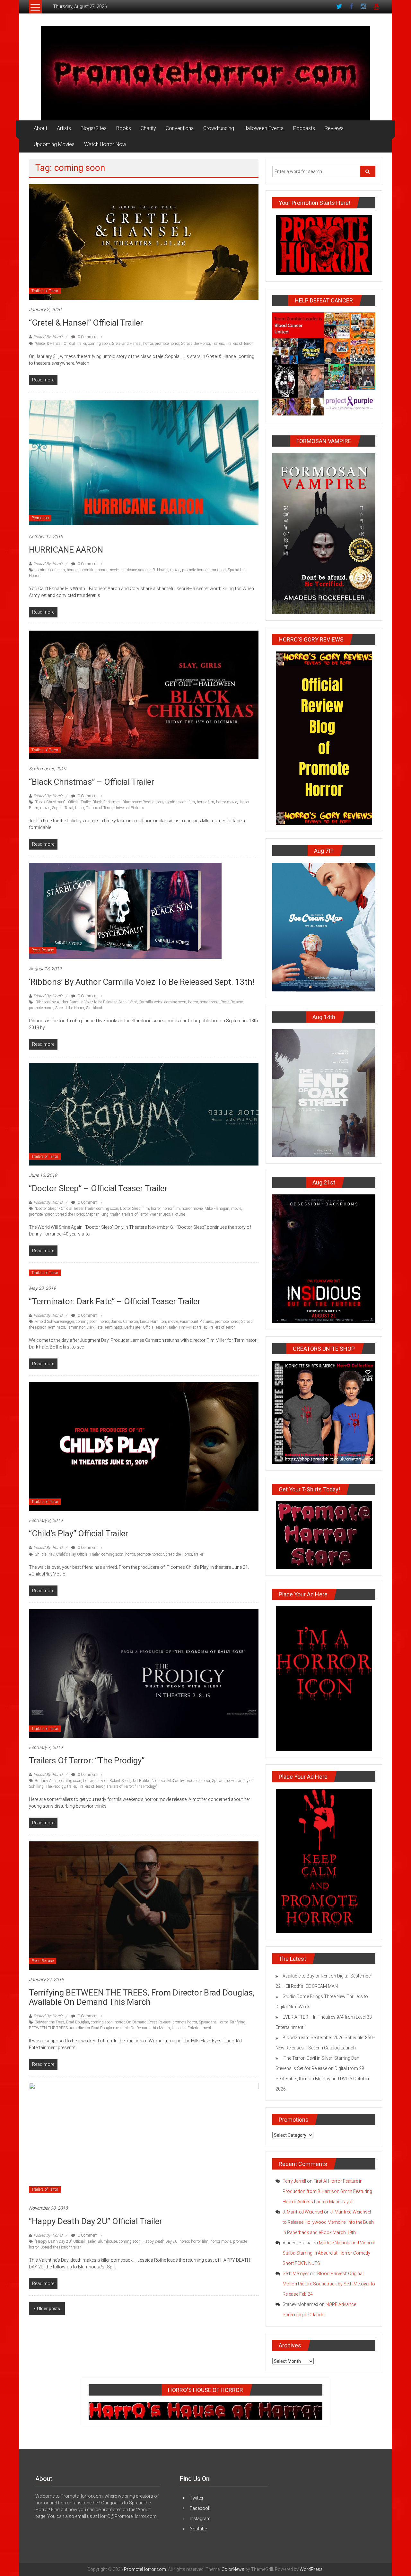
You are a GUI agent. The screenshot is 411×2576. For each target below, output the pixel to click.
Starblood (94, 1008)
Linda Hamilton (153, 1322)
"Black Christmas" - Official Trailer (63, 802)
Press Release (43, 950)
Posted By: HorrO (48, 337)
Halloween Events (264, 128)
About (40, 128)
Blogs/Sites (94, 128)
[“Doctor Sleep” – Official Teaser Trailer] (144, 1114)
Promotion (40, 518)
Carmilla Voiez (151, 1002)
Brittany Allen (46, 1781)
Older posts (48, 2309)
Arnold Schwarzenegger (54, 1322)
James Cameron (125, 1322)
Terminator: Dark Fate (85, 1327)
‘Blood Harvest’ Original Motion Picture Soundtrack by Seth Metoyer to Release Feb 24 (329, 2284)
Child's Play (44, 1554)
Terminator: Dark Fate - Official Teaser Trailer (140, 1327)
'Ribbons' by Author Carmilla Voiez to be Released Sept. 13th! (86, 1002)
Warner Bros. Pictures (168, 1214)
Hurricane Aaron (134, 570)
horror (148, 344)
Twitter (197, 2498)
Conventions (180, 128)
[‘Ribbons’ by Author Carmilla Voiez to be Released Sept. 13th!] (125, 911)
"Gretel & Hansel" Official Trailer (60, 344)
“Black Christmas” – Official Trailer (92, 782)
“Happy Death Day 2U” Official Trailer (96, 2221)
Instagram (200, 2519)
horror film (87, 570)
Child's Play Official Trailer (78, 1554)
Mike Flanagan (217, 1209)
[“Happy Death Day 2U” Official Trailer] (144, 2140)
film (62, 570)
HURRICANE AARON (66, 550)
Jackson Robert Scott (112, 1781)
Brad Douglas (78, 2022)
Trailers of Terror (45, 291)
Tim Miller (187, 1327)
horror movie (108, 570)
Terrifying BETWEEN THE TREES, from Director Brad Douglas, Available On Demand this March (142, 1997)
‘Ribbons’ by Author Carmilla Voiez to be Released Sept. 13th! (142, 982)
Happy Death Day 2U (160, 2241)
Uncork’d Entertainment (192, 2028)
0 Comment (87, 337)
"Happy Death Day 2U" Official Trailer (65, 2241)
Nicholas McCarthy (168, 1781)
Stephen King (97, 1214)
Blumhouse (107, 2241)
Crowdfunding (219, 128)
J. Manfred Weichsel (303, 2212)
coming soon (99, 344)
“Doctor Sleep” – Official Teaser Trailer (98, 1188)
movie (175, 570)
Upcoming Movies (54, 144)
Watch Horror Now (105, 144)
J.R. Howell (159, 570)
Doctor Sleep (130, 1209)
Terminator (56, 1327)
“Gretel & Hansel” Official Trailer (86, 323)
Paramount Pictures (196, 1322)
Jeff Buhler (141, 1781)
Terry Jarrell (294, 2181)
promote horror (167, 344)
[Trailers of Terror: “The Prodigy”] (144, 1673)
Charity (148, 128)
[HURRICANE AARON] (144, 462)
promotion (217, 570)
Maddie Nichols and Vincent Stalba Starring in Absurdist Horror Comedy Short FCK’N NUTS (329, 2253)
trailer (80, 808)
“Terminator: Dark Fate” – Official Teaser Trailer (115, 1301)
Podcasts (304, 128)
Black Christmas (106, 802)
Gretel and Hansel (127, 344)
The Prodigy (55, 1786)
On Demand (136, 2022)
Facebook (200, 2508)
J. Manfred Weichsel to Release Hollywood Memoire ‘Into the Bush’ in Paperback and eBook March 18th (328, 2222)
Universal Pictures (129, 808)
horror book (209, 1002)
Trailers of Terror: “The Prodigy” (87, 1760)
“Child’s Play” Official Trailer (79, 1533)
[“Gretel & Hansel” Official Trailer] (144, 242)
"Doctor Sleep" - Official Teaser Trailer (65, 1209)
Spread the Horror (196, 344)
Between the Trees (49, 2022)
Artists (64, 128)
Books (124, 128)
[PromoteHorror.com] (205, 73)
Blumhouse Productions (143, 802)
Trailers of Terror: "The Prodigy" (132, 1786)
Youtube (198, 2529)
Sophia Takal (63, 808)
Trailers (218, 344)
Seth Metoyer (296, 2274)
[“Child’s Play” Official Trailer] (144, 1446)
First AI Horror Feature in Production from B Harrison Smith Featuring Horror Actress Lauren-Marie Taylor (327, 2191)
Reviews (334, 128)
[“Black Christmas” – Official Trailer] (144, 694)
